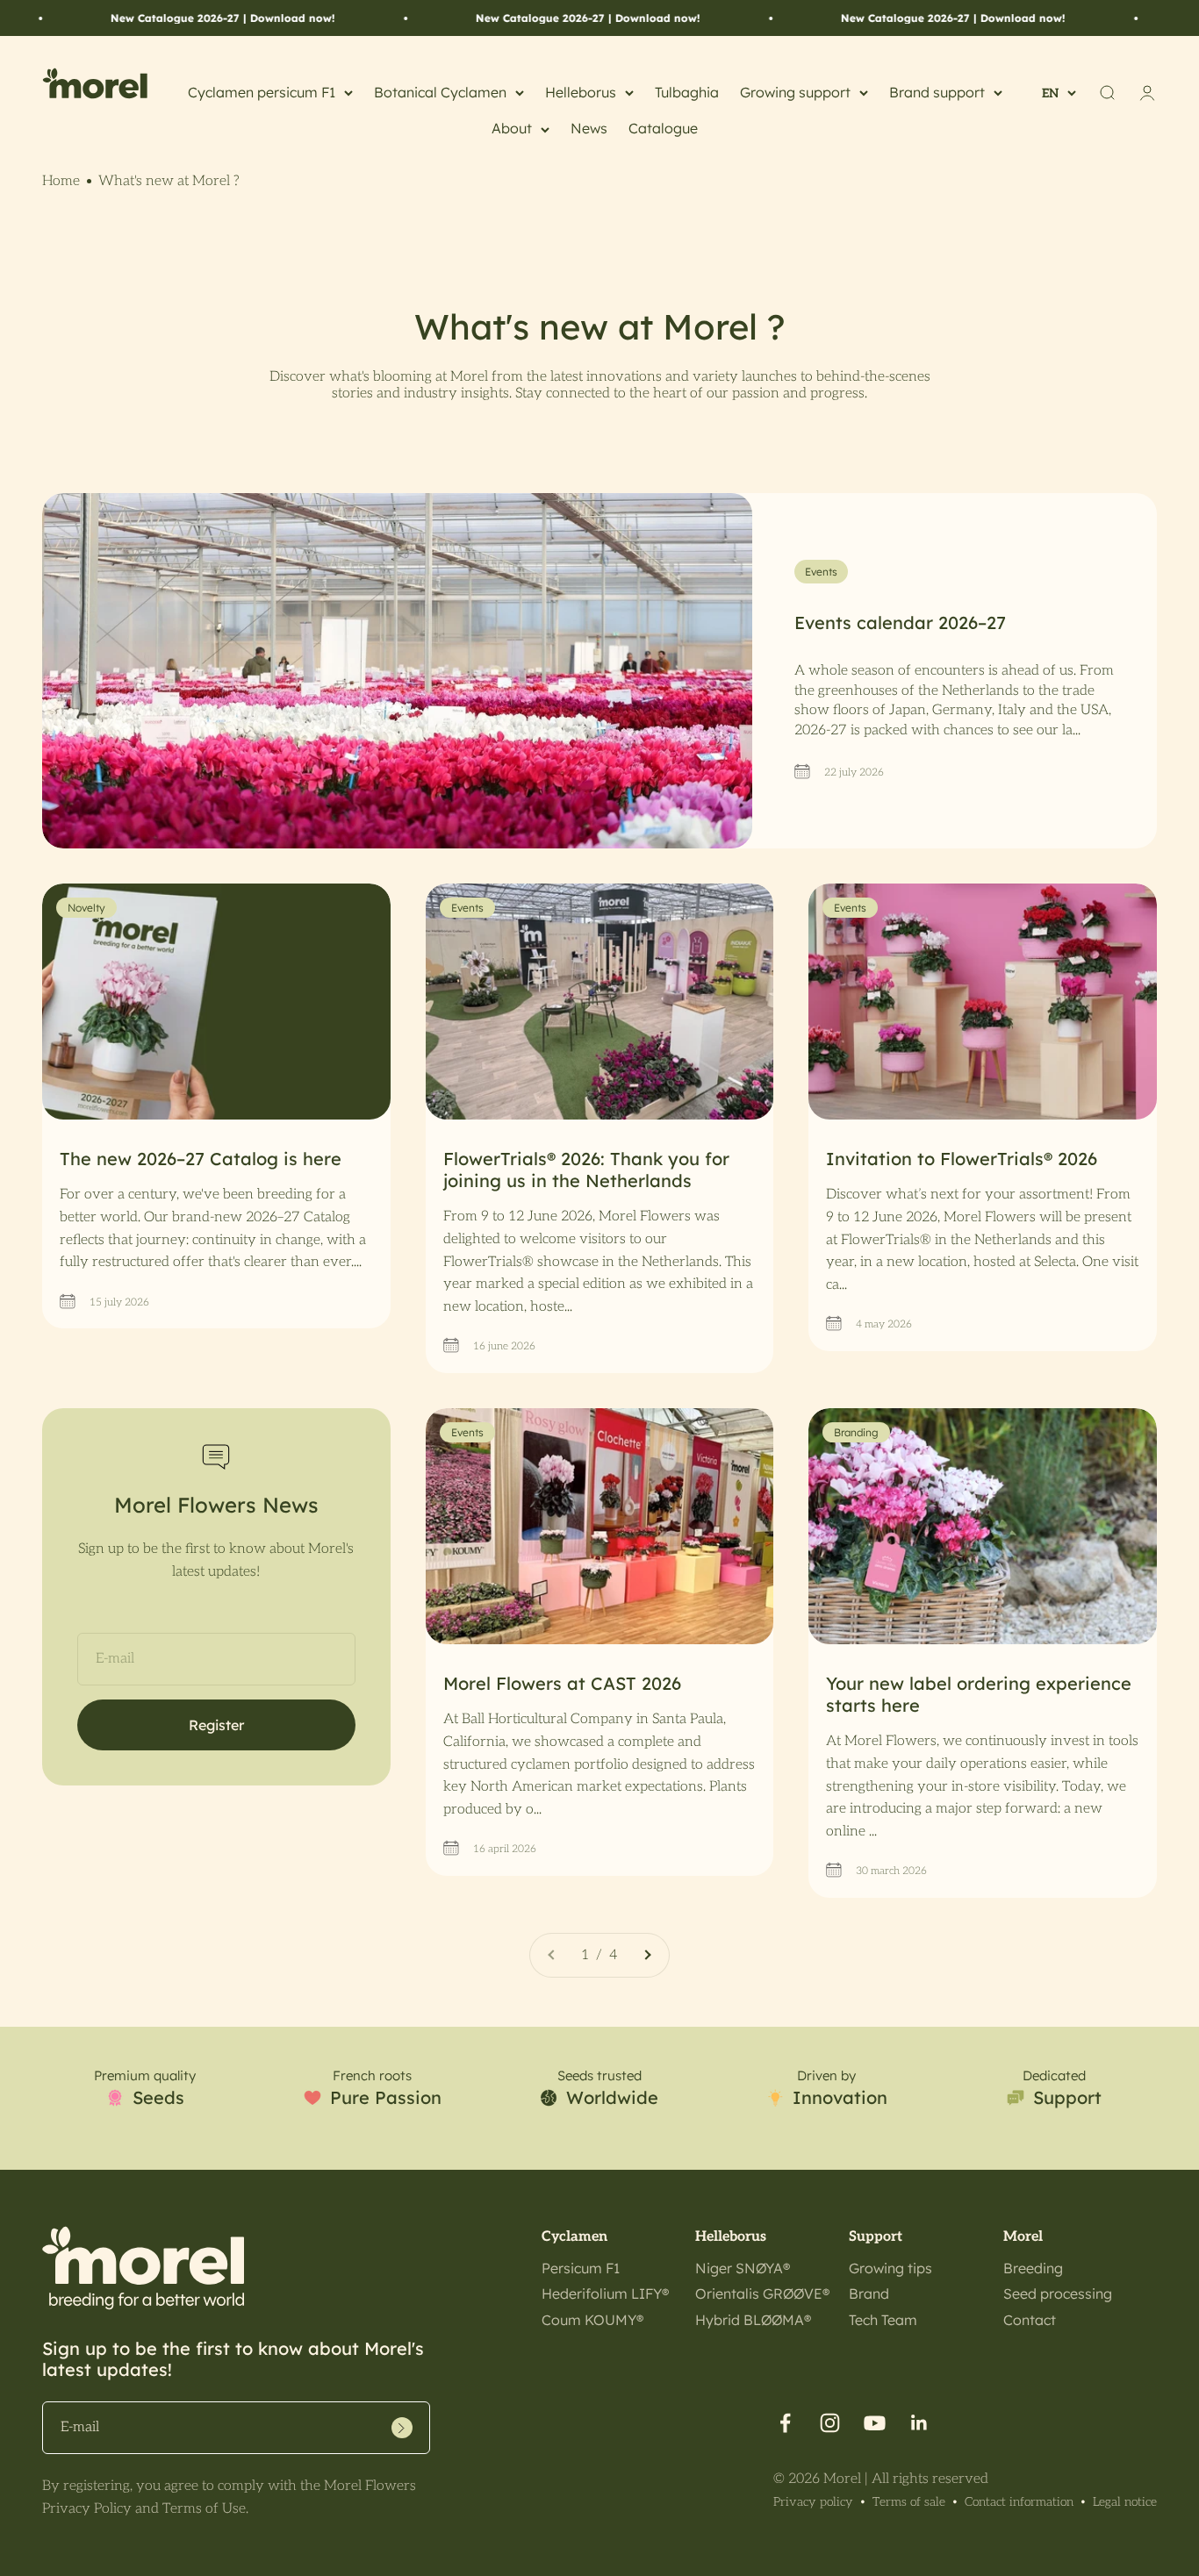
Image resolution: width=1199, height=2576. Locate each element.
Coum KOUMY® (592, 2320)
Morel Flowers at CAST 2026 (562, 1683)
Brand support (937, 92)
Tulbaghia (687, 92)
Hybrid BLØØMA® (753, 2320)
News (589, 128)
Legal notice (1125, 2502)
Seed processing (1058, 2293)
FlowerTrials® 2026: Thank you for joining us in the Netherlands (586, 1170)
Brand (869, 2293)
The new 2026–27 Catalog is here (201, 1159)
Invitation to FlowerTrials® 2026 (962, 1159)
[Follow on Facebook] (785, 2423)
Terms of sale (909, 2502)
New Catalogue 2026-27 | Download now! (153, 18)
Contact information (1019, 2502)
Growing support (795, 92)
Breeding (1033, 2268)
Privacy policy (813, 2502)
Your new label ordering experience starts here (979, 1694)
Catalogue (663, 128)
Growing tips (890, 2268)
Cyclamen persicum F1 (262, 92)
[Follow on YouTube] (875, 2423)
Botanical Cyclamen (440, 92)
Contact (1030, 2320)
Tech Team (883, 2320)
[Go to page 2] (647, 1956)
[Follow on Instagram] (830, 2423)
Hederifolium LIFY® (605, 2293)
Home (61, 181)
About (512, 128)
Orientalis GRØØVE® (762, 2293)
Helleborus (581, 92)
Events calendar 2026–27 (900, 623)
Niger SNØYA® (743, 2268)
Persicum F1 (581, 2268)
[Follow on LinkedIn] (919, 2423)
